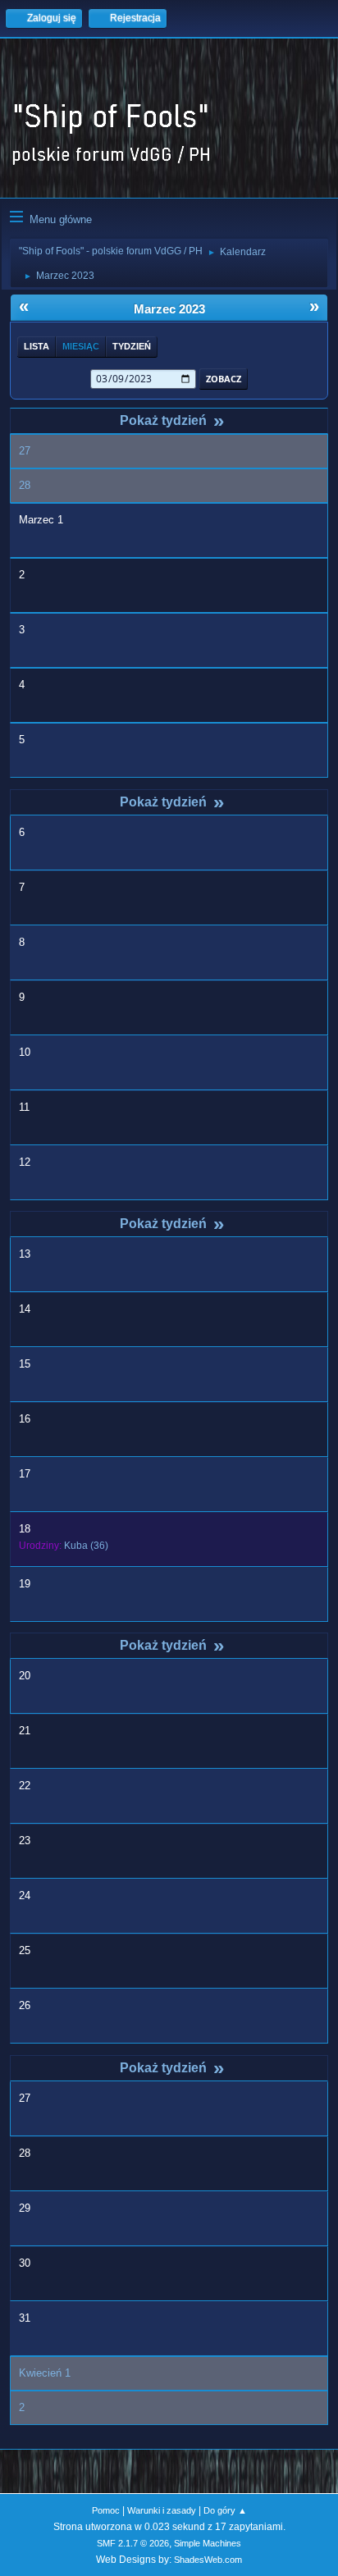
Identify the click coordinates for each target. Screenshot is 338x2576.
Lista (37, 346)
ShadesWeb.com (208, 2560)
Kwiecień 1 (45, 2373)
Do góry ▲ (225, 2510)
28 (25, 485)
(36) (86, 1546)
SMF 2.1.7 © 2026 (133, 2543)
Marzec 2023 (169, 309)
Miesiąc (81, 346)
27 (25, 451)
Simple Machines (208, 2543)
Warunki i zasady (162, 2510)
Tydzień (132, 346)
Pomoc (106, 2510)
